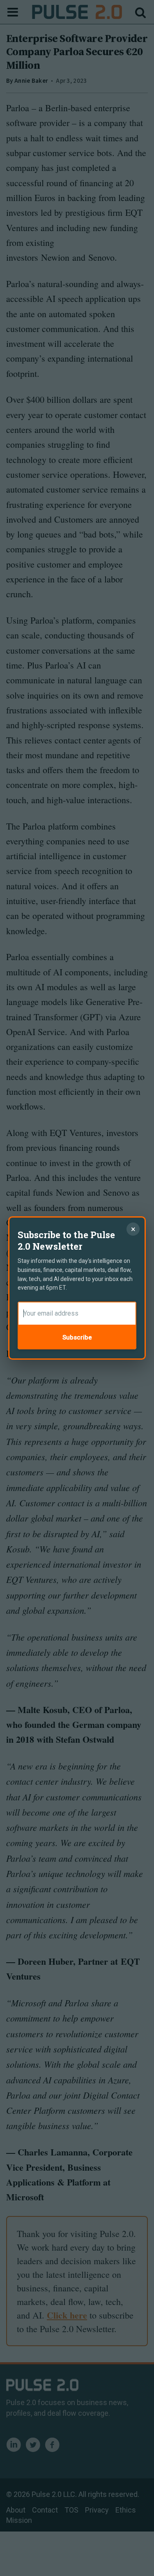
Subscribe (77, 1337)
